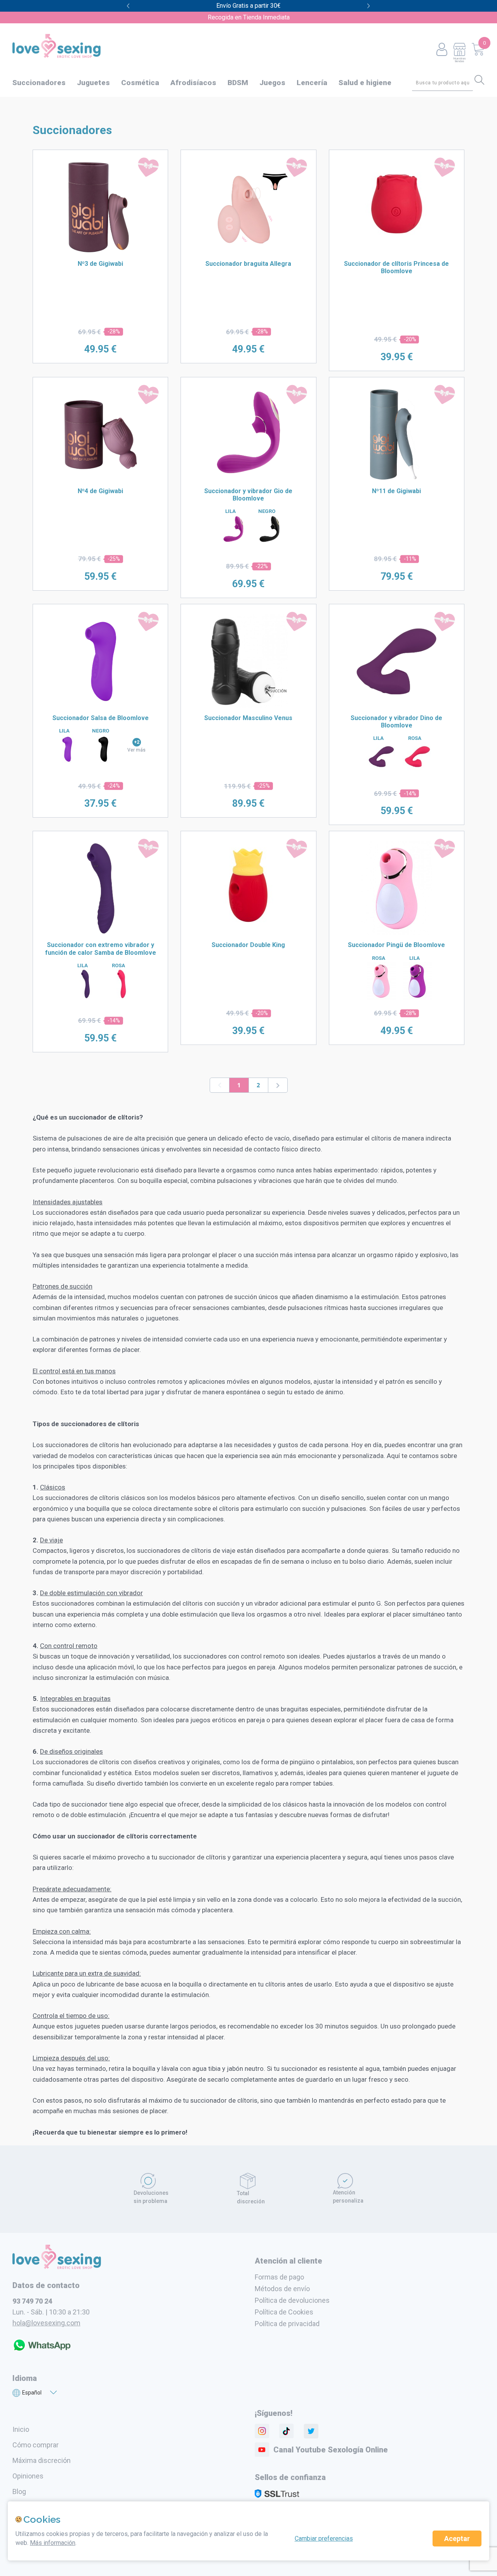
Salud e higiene (365, 83)
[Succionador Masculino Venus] (248, 706)
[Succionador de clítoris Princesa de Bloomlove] (397, 245)
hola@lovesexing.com (46, 2323)
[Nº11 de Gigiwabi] (396, 479)
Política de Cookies (284, 2312)
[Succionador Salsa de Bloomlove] (101, 706)
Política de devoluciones (292, 2300)
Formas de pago (279, 2277)
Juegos (272, 83)
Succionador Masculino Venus (248, 718)
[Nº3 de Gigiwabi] (101, 252)
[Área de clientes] (442, 50)
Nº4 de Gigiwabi (100, 491)
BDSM (238, 83)
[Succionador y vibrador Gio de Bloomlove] (248, 479)
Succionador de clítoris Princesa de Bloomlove (396, 267)
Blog (19, 2491)
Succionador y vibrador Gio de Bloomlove (248, 495)
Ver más (136, 750)
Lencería (312, 83)
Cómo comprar (36, 2445)
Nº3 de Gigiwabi (100, 264)
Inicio (21, 2429)
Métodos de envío (282, 2289)
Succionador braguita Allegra (248, 264)
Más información (53, 2543)
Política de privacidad (287, 2324)
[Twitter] (311, 2431)
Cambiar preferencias (324, 2539)
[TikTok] (287, 2431)
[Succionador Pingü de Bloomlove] (396, 933)
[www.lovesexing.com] (57, 2267)
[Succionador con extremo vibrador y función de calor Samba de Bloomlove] (101, 933)
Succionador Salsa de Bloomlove (101, 718)
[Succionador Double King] (248, 926)
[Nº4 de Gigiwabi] (101, 479)
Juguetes (93, 83)
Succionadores (39, 83)
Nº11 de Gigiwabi (396, 491)
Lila (230, 511)
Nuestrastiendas (459, 60)
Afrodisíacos (193, 83)
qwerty (369, 6)
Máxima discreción (42, 2460)
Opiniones (28, 2476)
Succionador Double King (248, 945)
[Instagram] (262, 2431)
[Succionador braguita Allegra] (248, 252)
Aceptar (457, 2539)
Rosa (415, 738)
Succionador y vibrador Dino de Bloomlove (396, 722)
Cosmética (140, 83)
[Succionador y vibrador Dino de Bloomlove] (396, 706)
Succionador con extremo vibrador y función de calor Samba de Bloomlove (101, 949)
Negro (267, 511)
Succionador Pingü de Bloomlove (396, 945)
